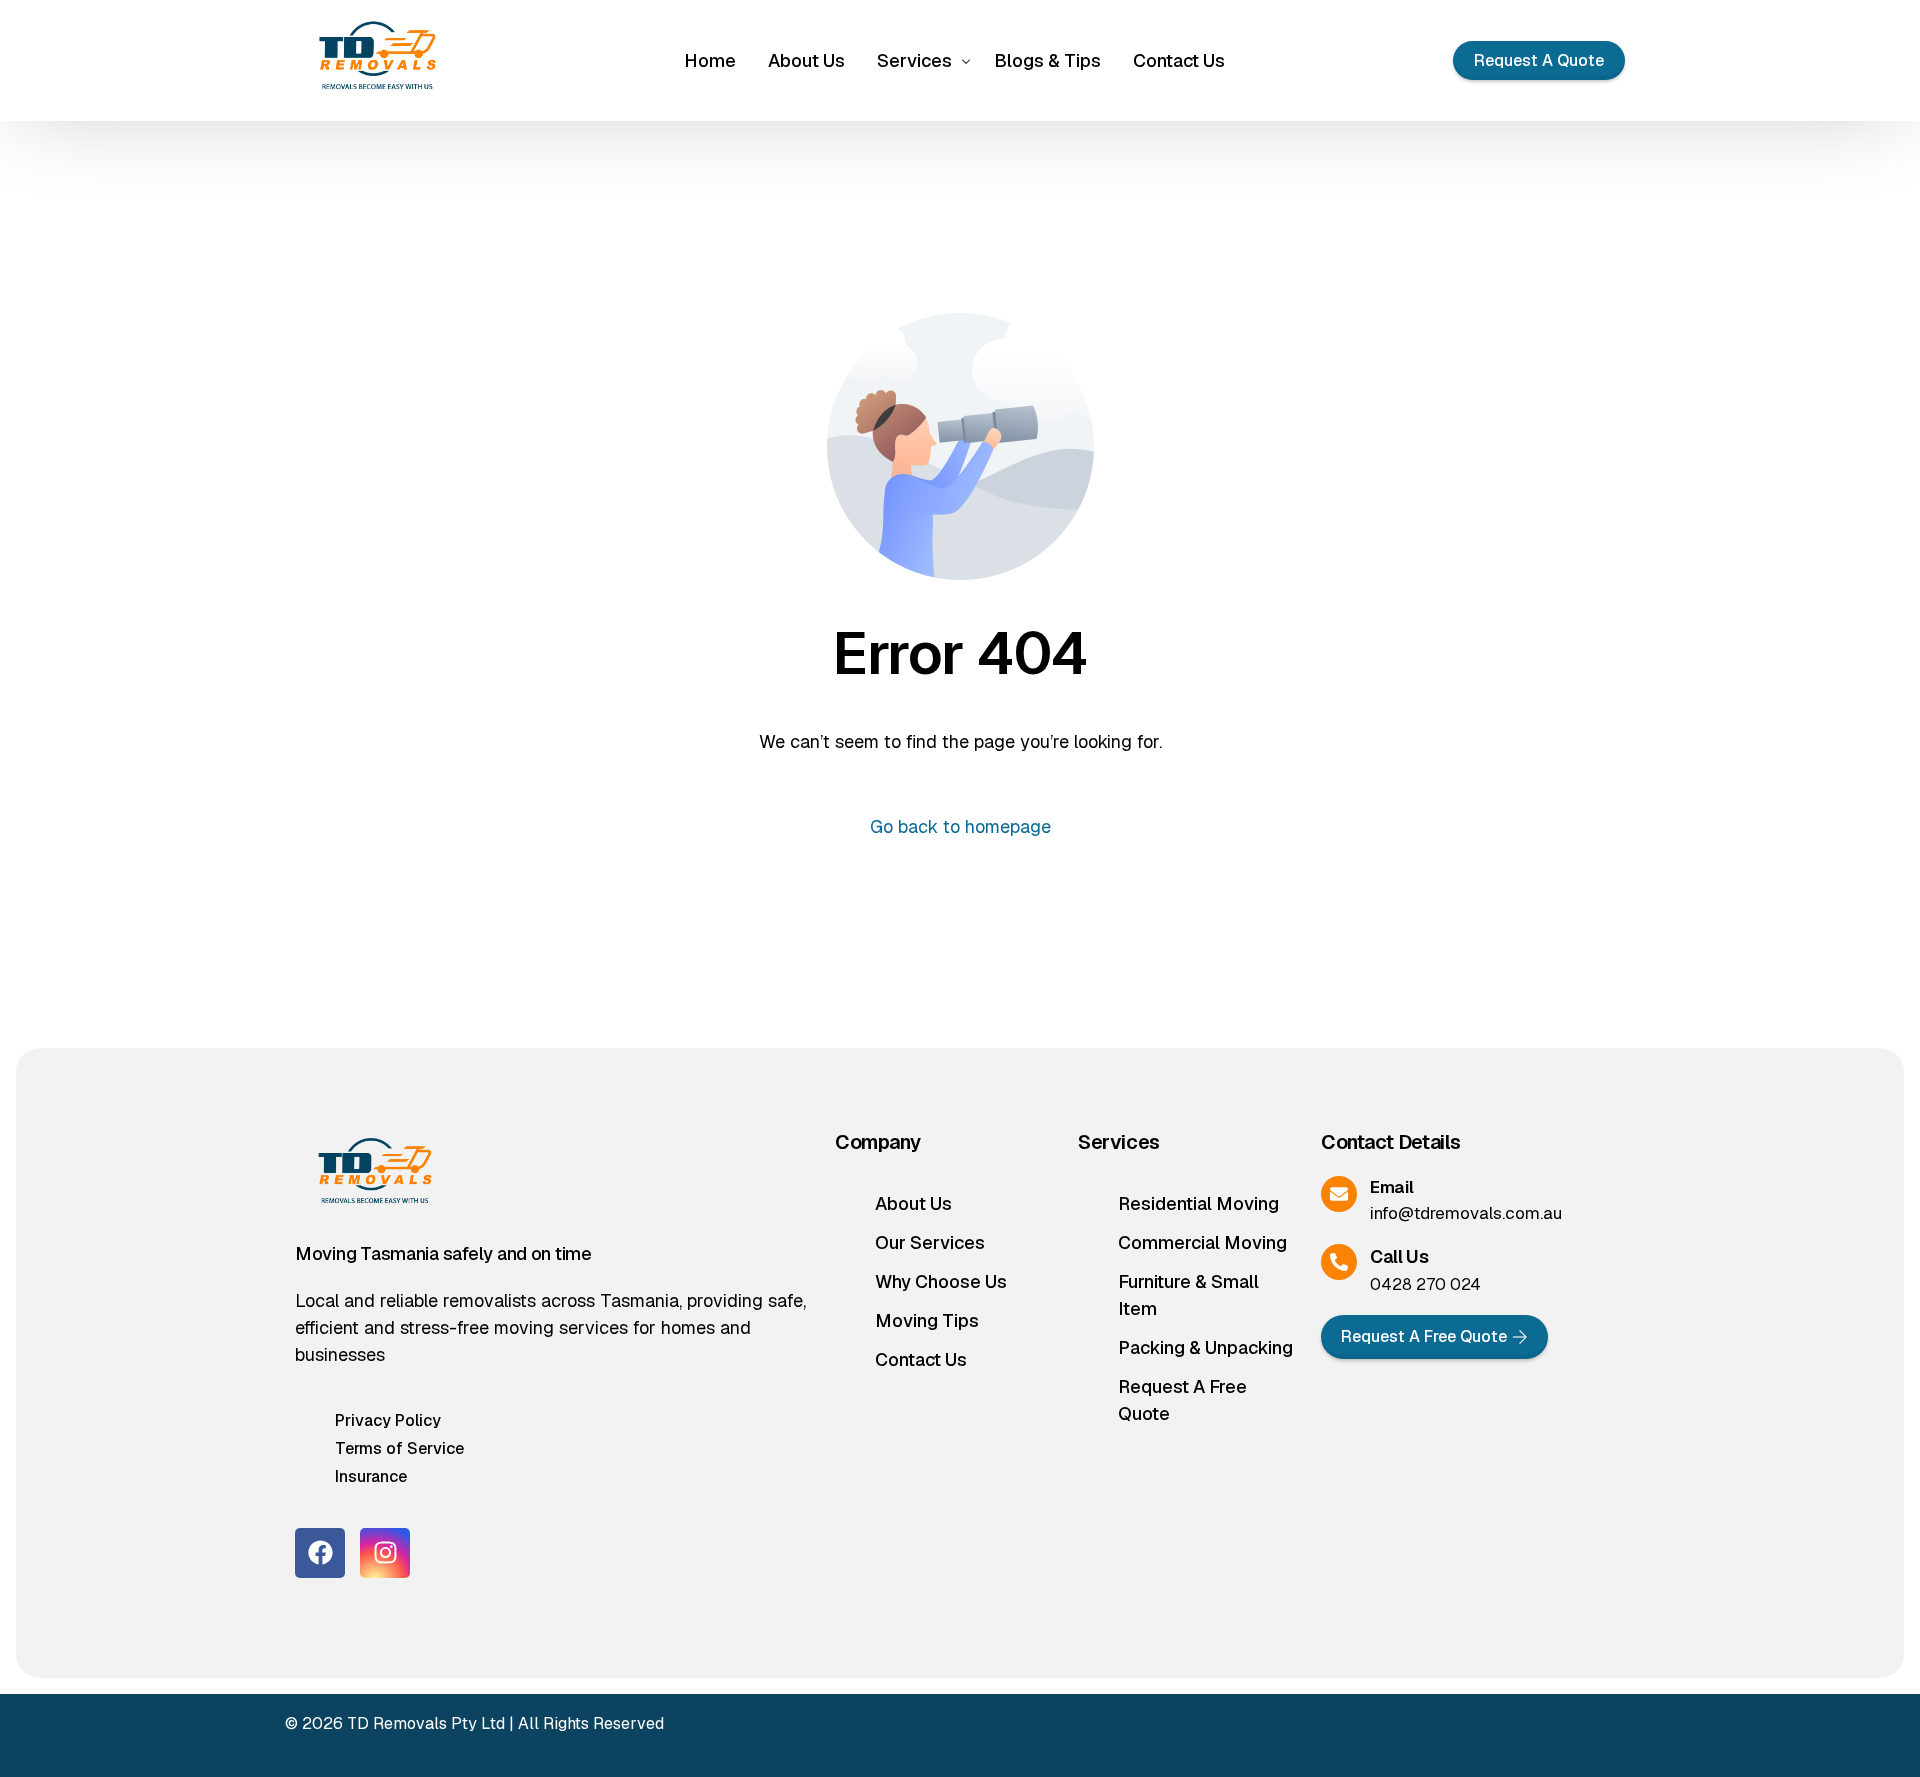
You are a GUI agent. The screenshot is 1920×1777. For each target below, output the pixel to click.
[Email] (1339, 1194)
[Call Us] (1339, 1262)
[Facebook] (320, 1553)
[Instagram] (385, 1553)
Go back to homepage (960, 826)
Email (1391, 1187)
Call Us (1399, 1256)
